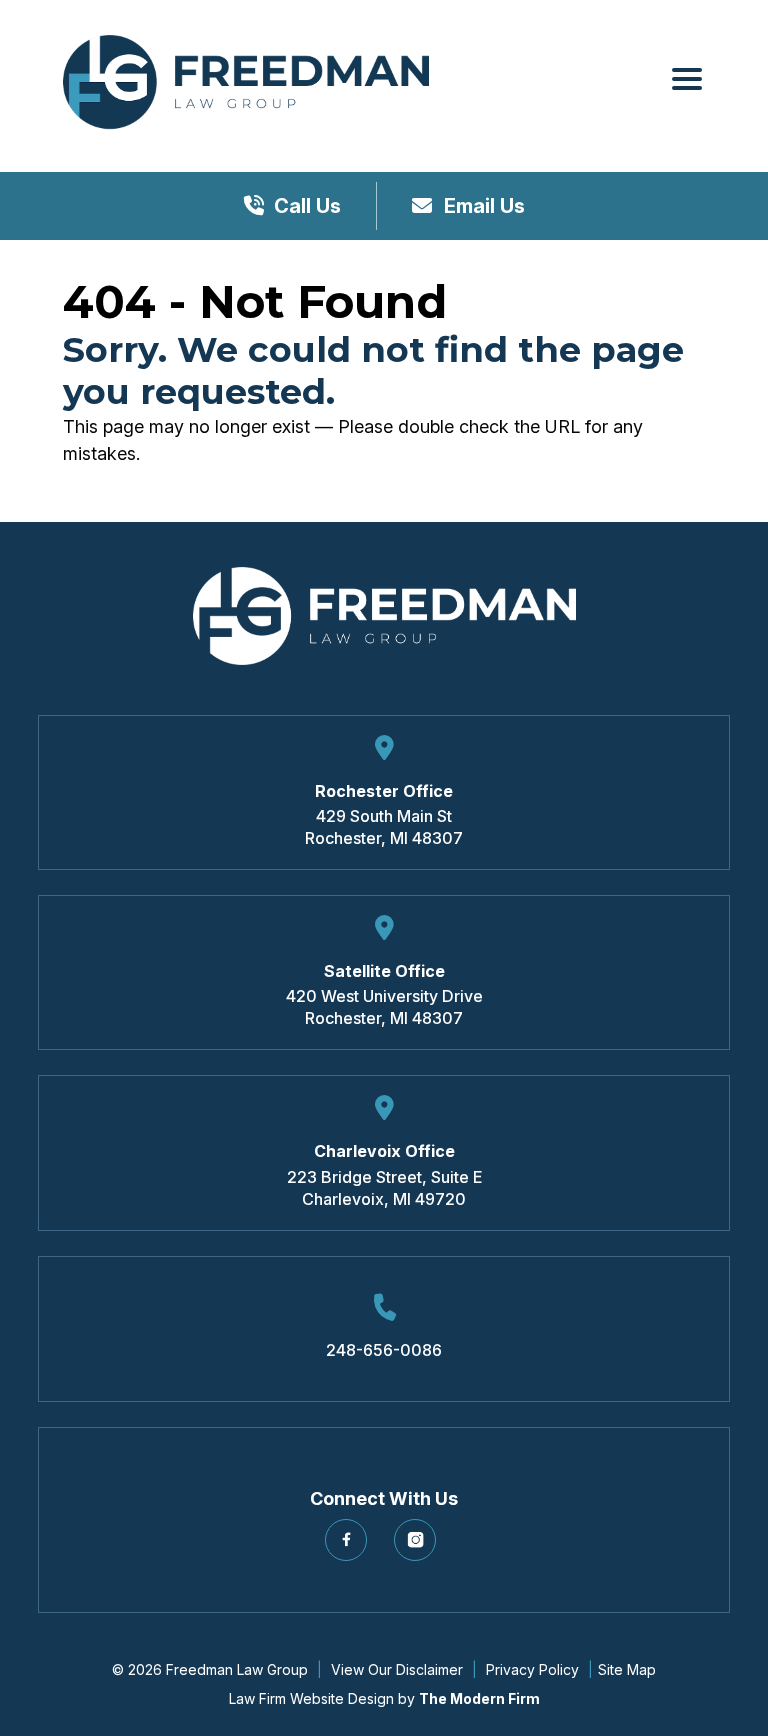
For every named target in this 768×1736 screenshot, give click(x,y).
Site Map (627, 1669)
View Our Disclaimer (397, 1669)
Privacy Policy (532, 1669)
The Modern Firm (479, 1698)
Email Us (482, 206)
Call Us (307, 206)
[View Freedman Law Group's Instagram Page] (418, 1548)
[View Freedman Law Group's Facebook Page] (349, 1548)
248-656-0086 (384, 1350)
